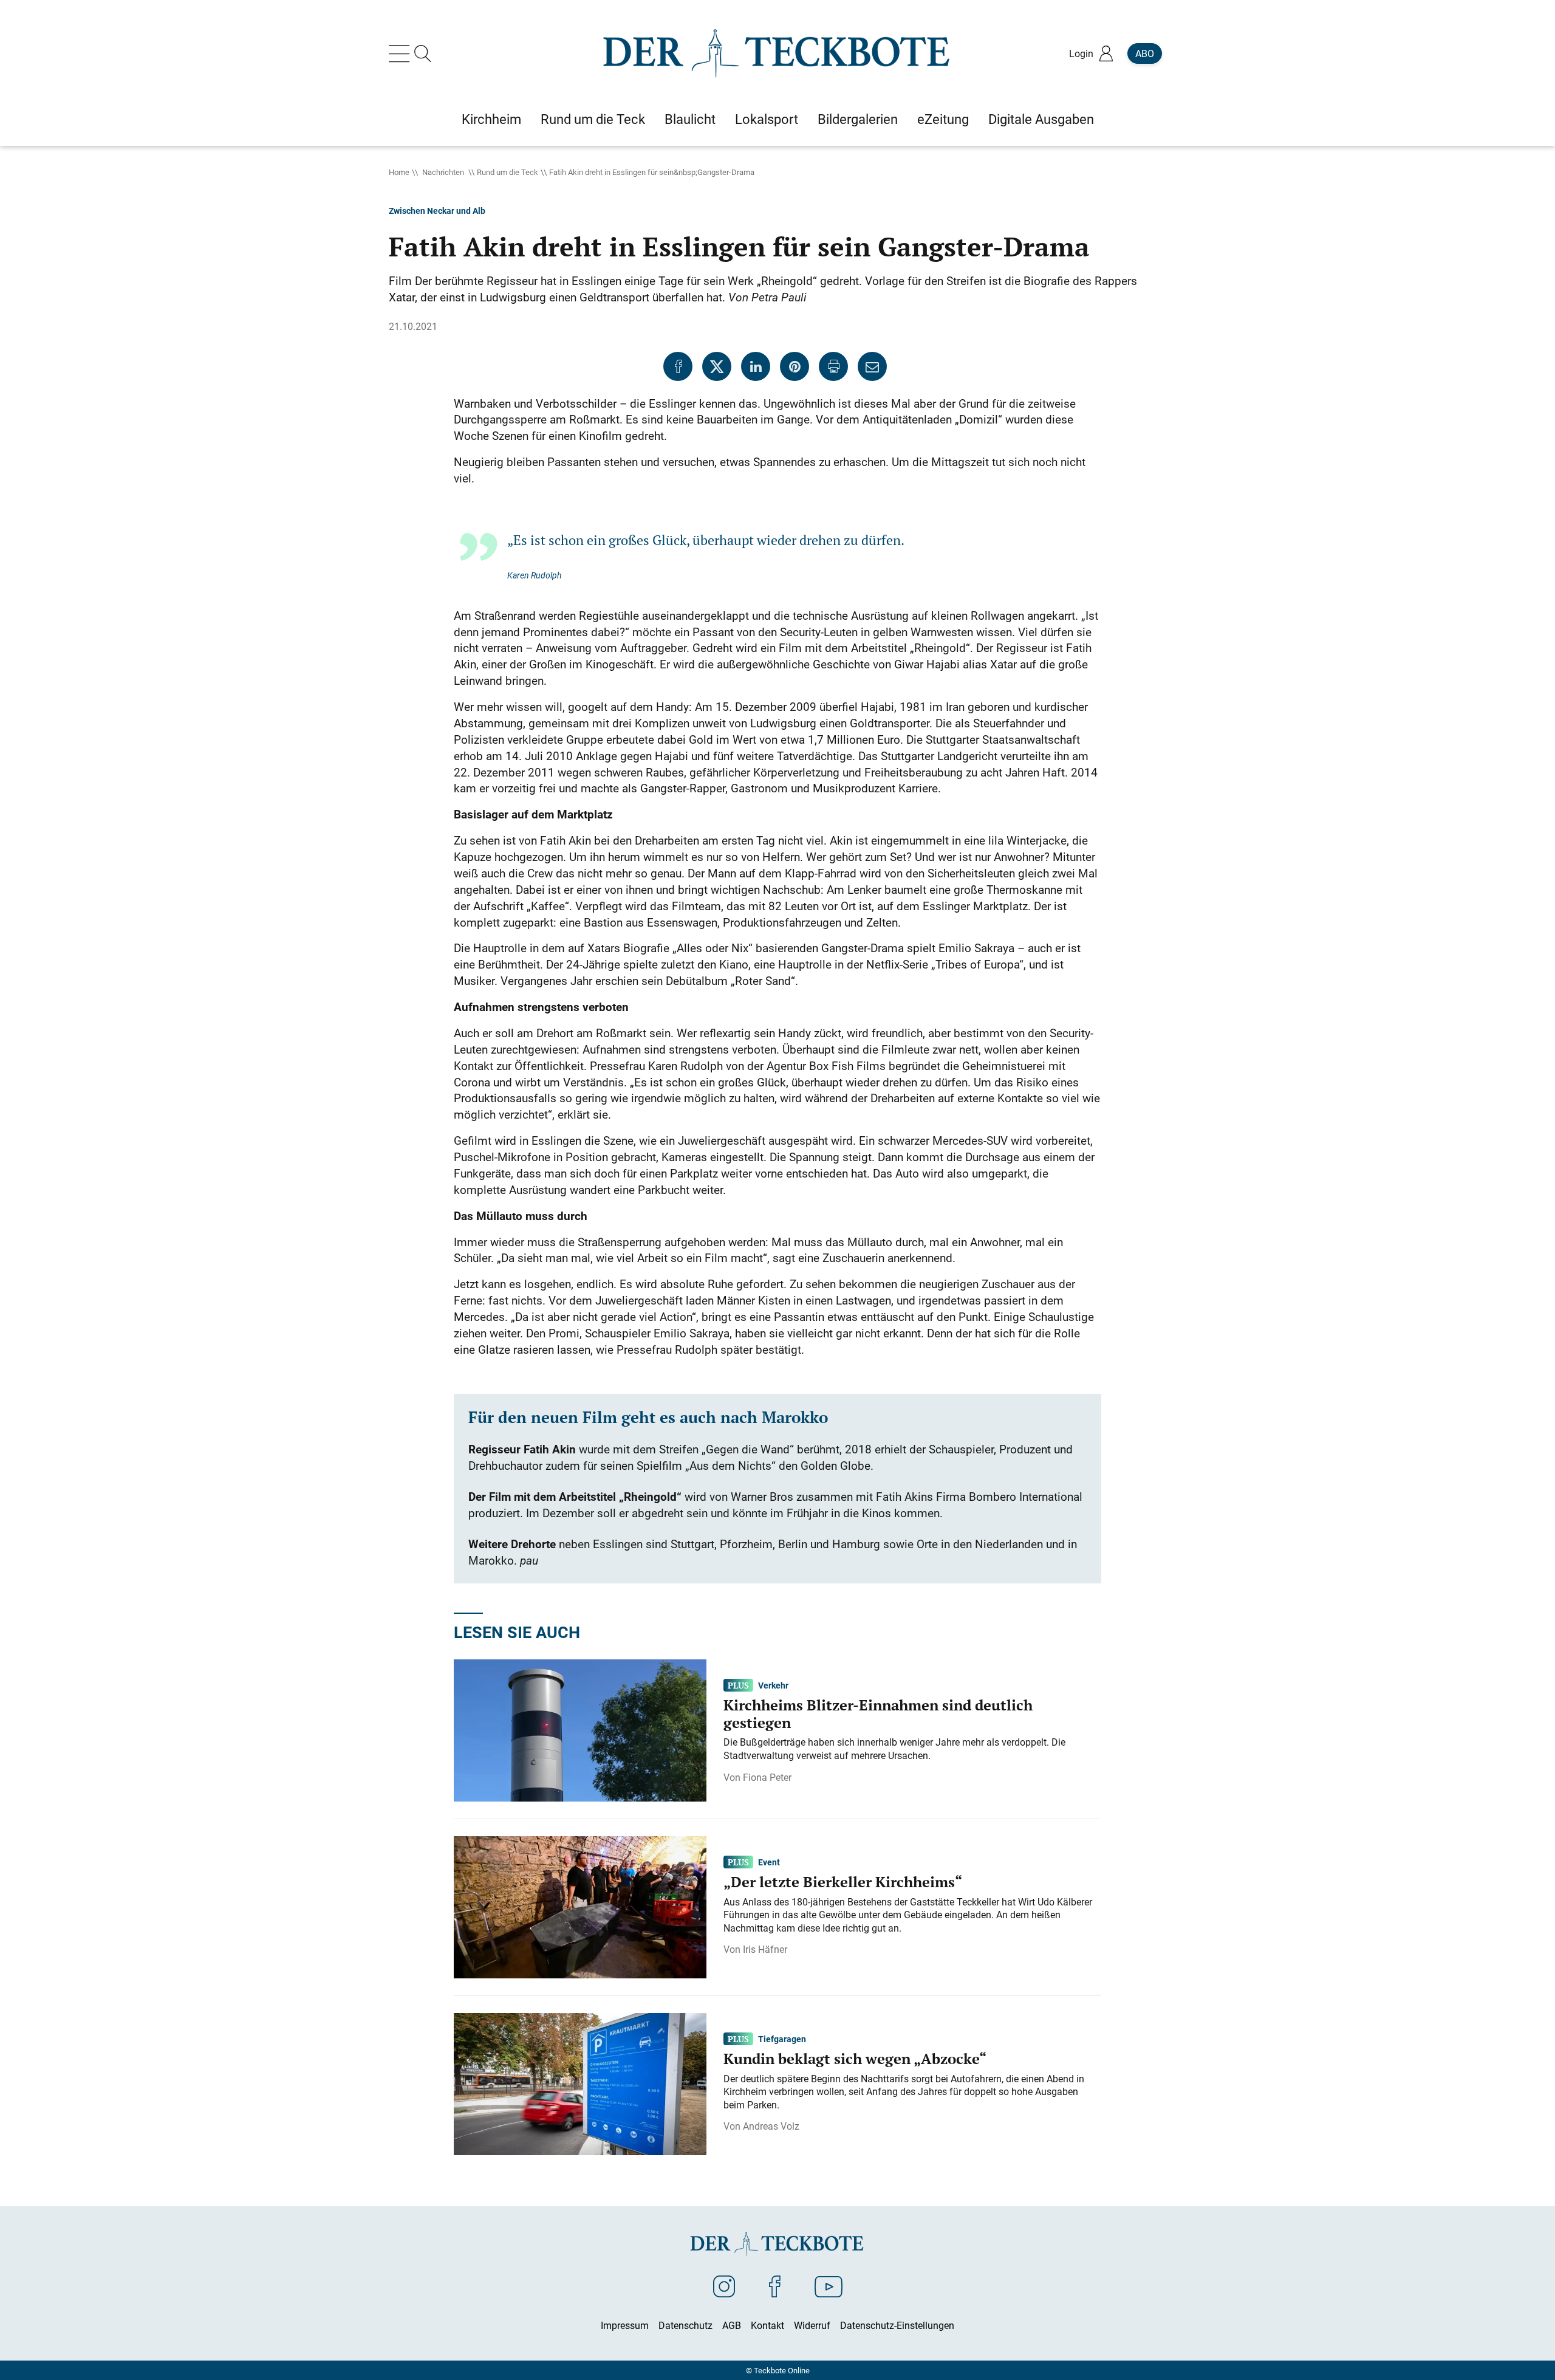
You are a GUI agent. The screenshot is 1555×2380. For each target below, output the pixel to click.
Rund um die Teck (508, 172)
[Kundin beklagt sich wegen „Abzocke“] (580, 2083)
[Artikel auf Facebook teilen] (678, 366)
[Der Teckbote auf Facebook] (775, 2286)
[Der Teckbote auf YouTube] (829, 2286)
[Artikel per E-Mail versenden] (872, 366)
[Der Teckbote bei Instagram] (724, 2286)
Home (399, 172)
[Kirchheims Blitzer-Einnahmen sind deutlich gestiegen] (580, 1729)
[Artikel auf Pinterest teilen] (795, 366)
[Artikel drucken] (833, 366)
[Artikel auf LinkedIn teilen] (756, 366)
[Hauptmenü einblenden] (402, 53)
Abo (1145, 53)
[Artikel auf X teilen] (717, 366)
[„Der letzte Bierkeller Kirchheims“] (580, 1906)
